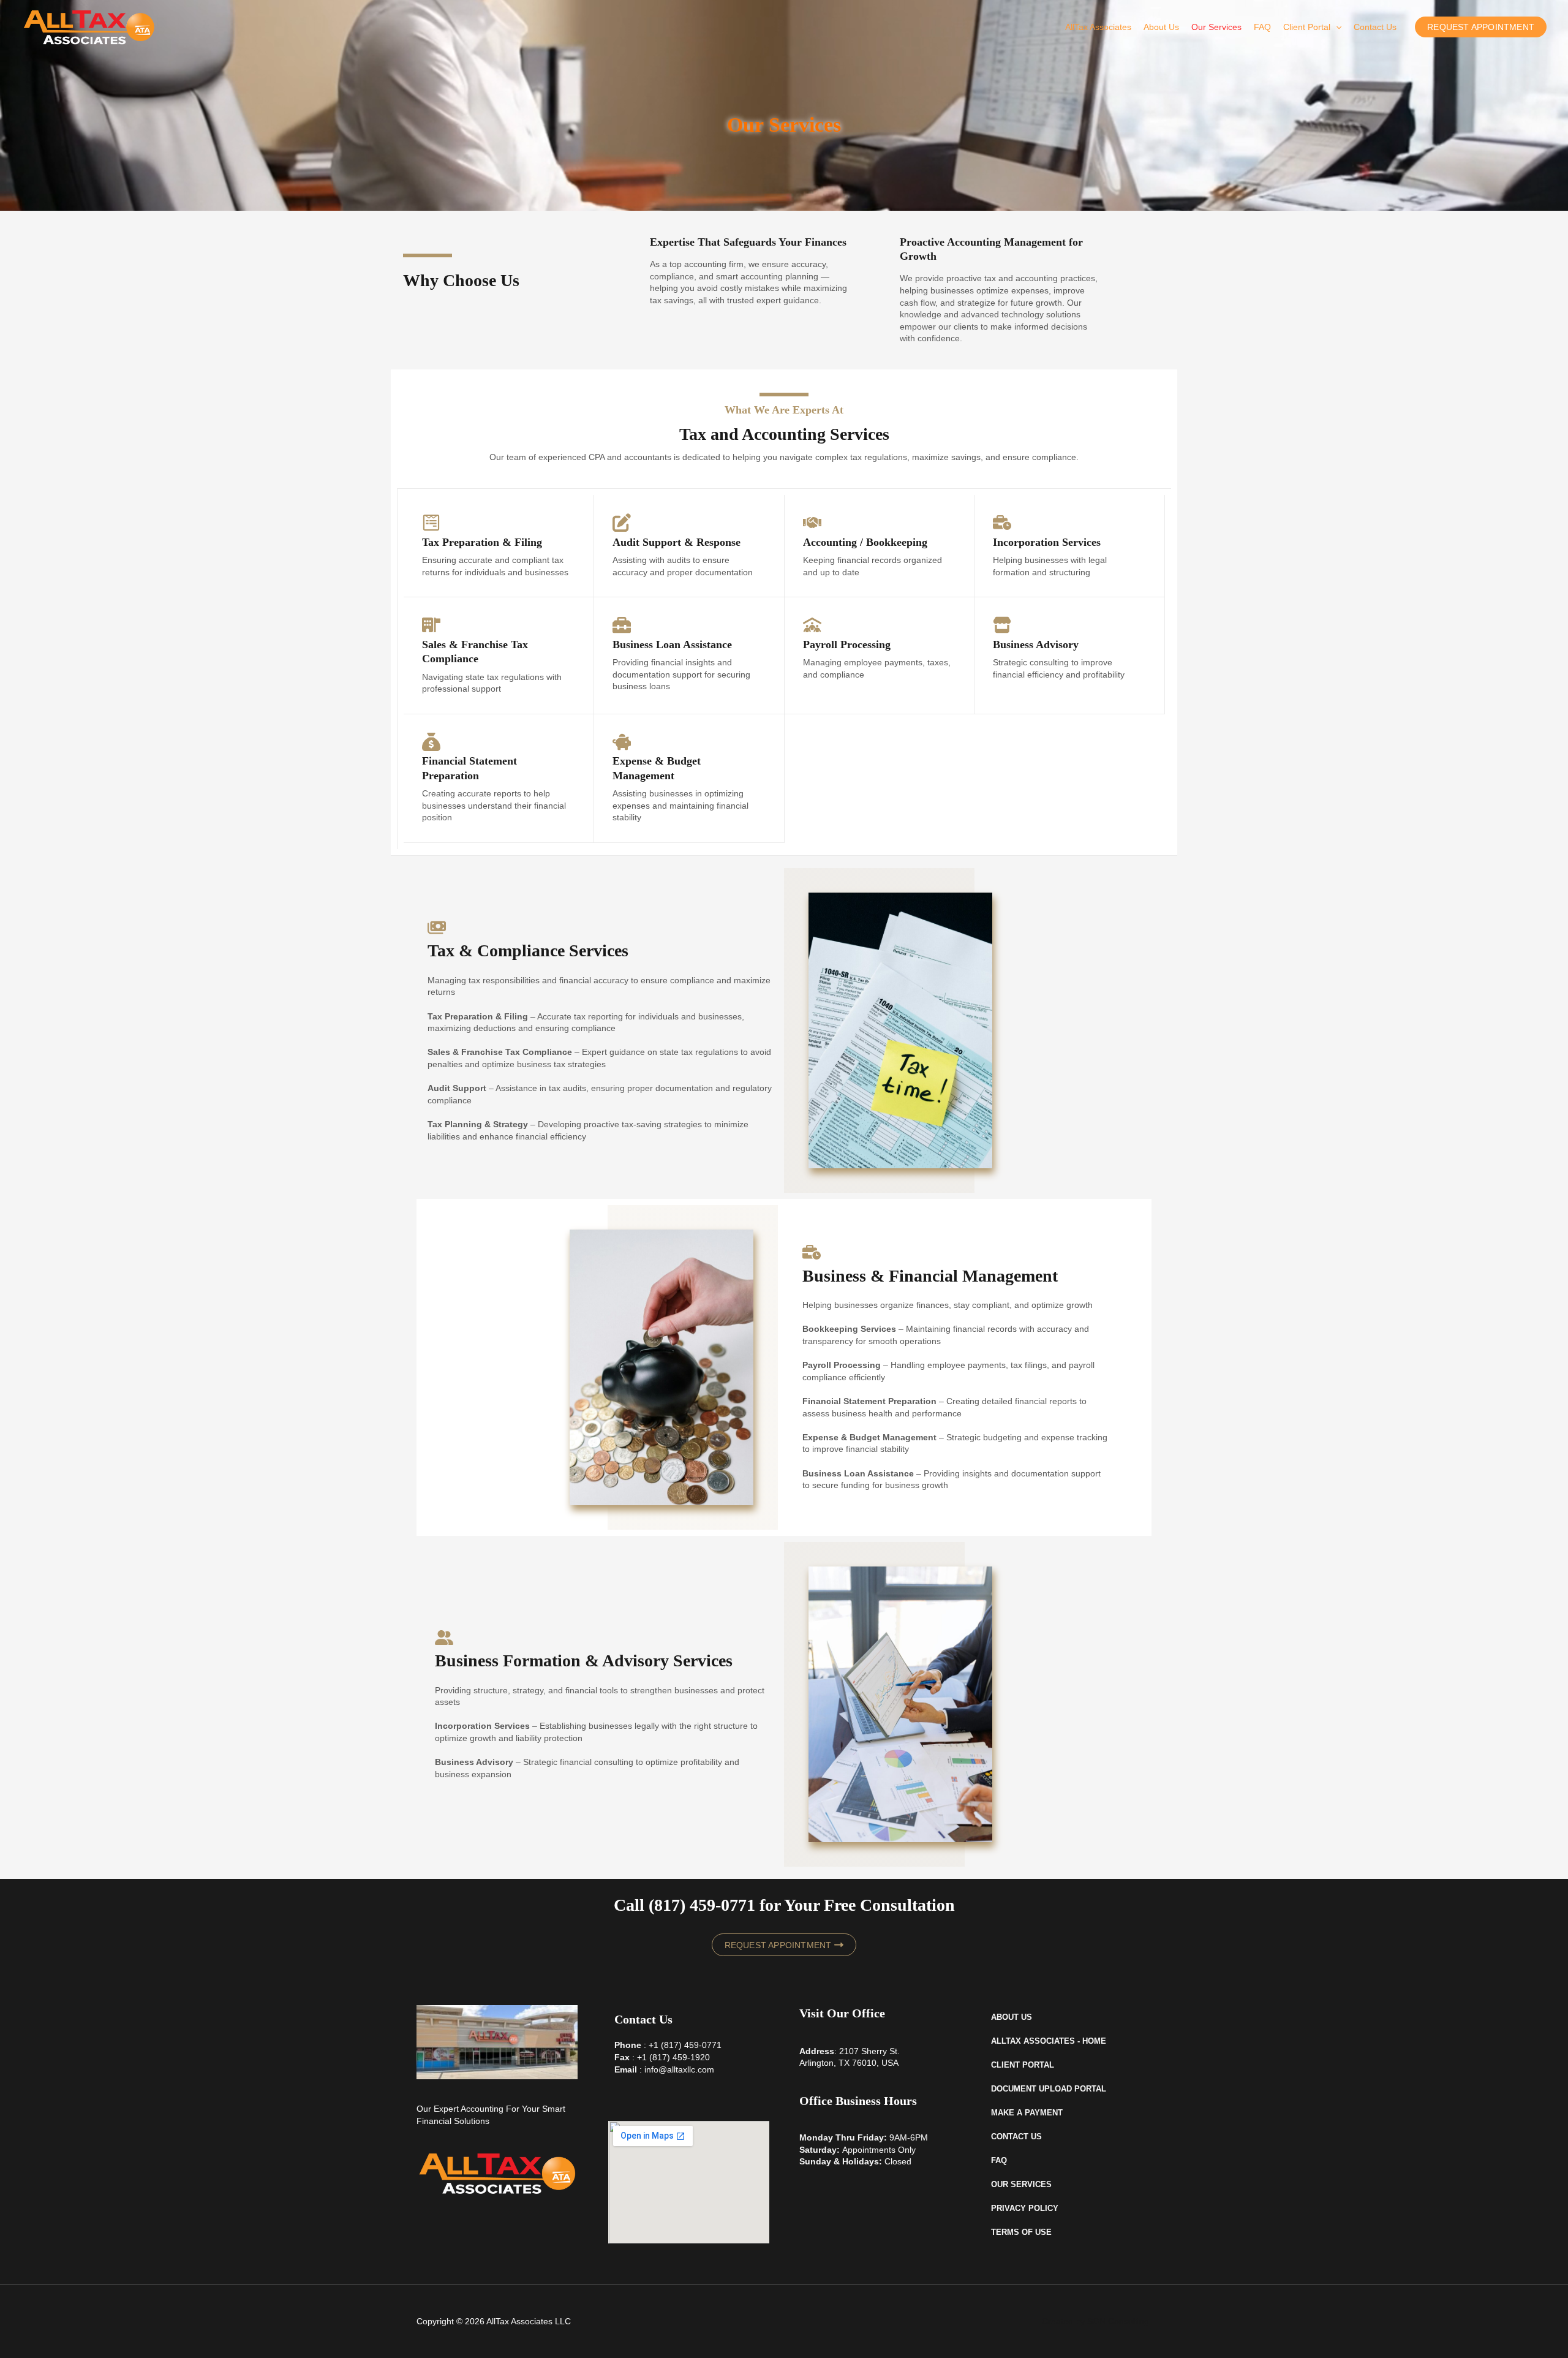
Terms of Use (1021, 2232)
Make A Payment (1027, 2113)
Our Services (1216, 27)
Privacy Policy (1025, 2208)
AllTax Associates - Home (1049, 2041)
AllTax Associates (1098, 27)
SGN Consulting (1118, 2321)
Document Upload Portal (1049, 2089)
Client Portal (1307, 27)
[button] (1336, 27)
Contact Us (1375, 27)
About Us (1161, 27)
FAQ (1262, 27)
